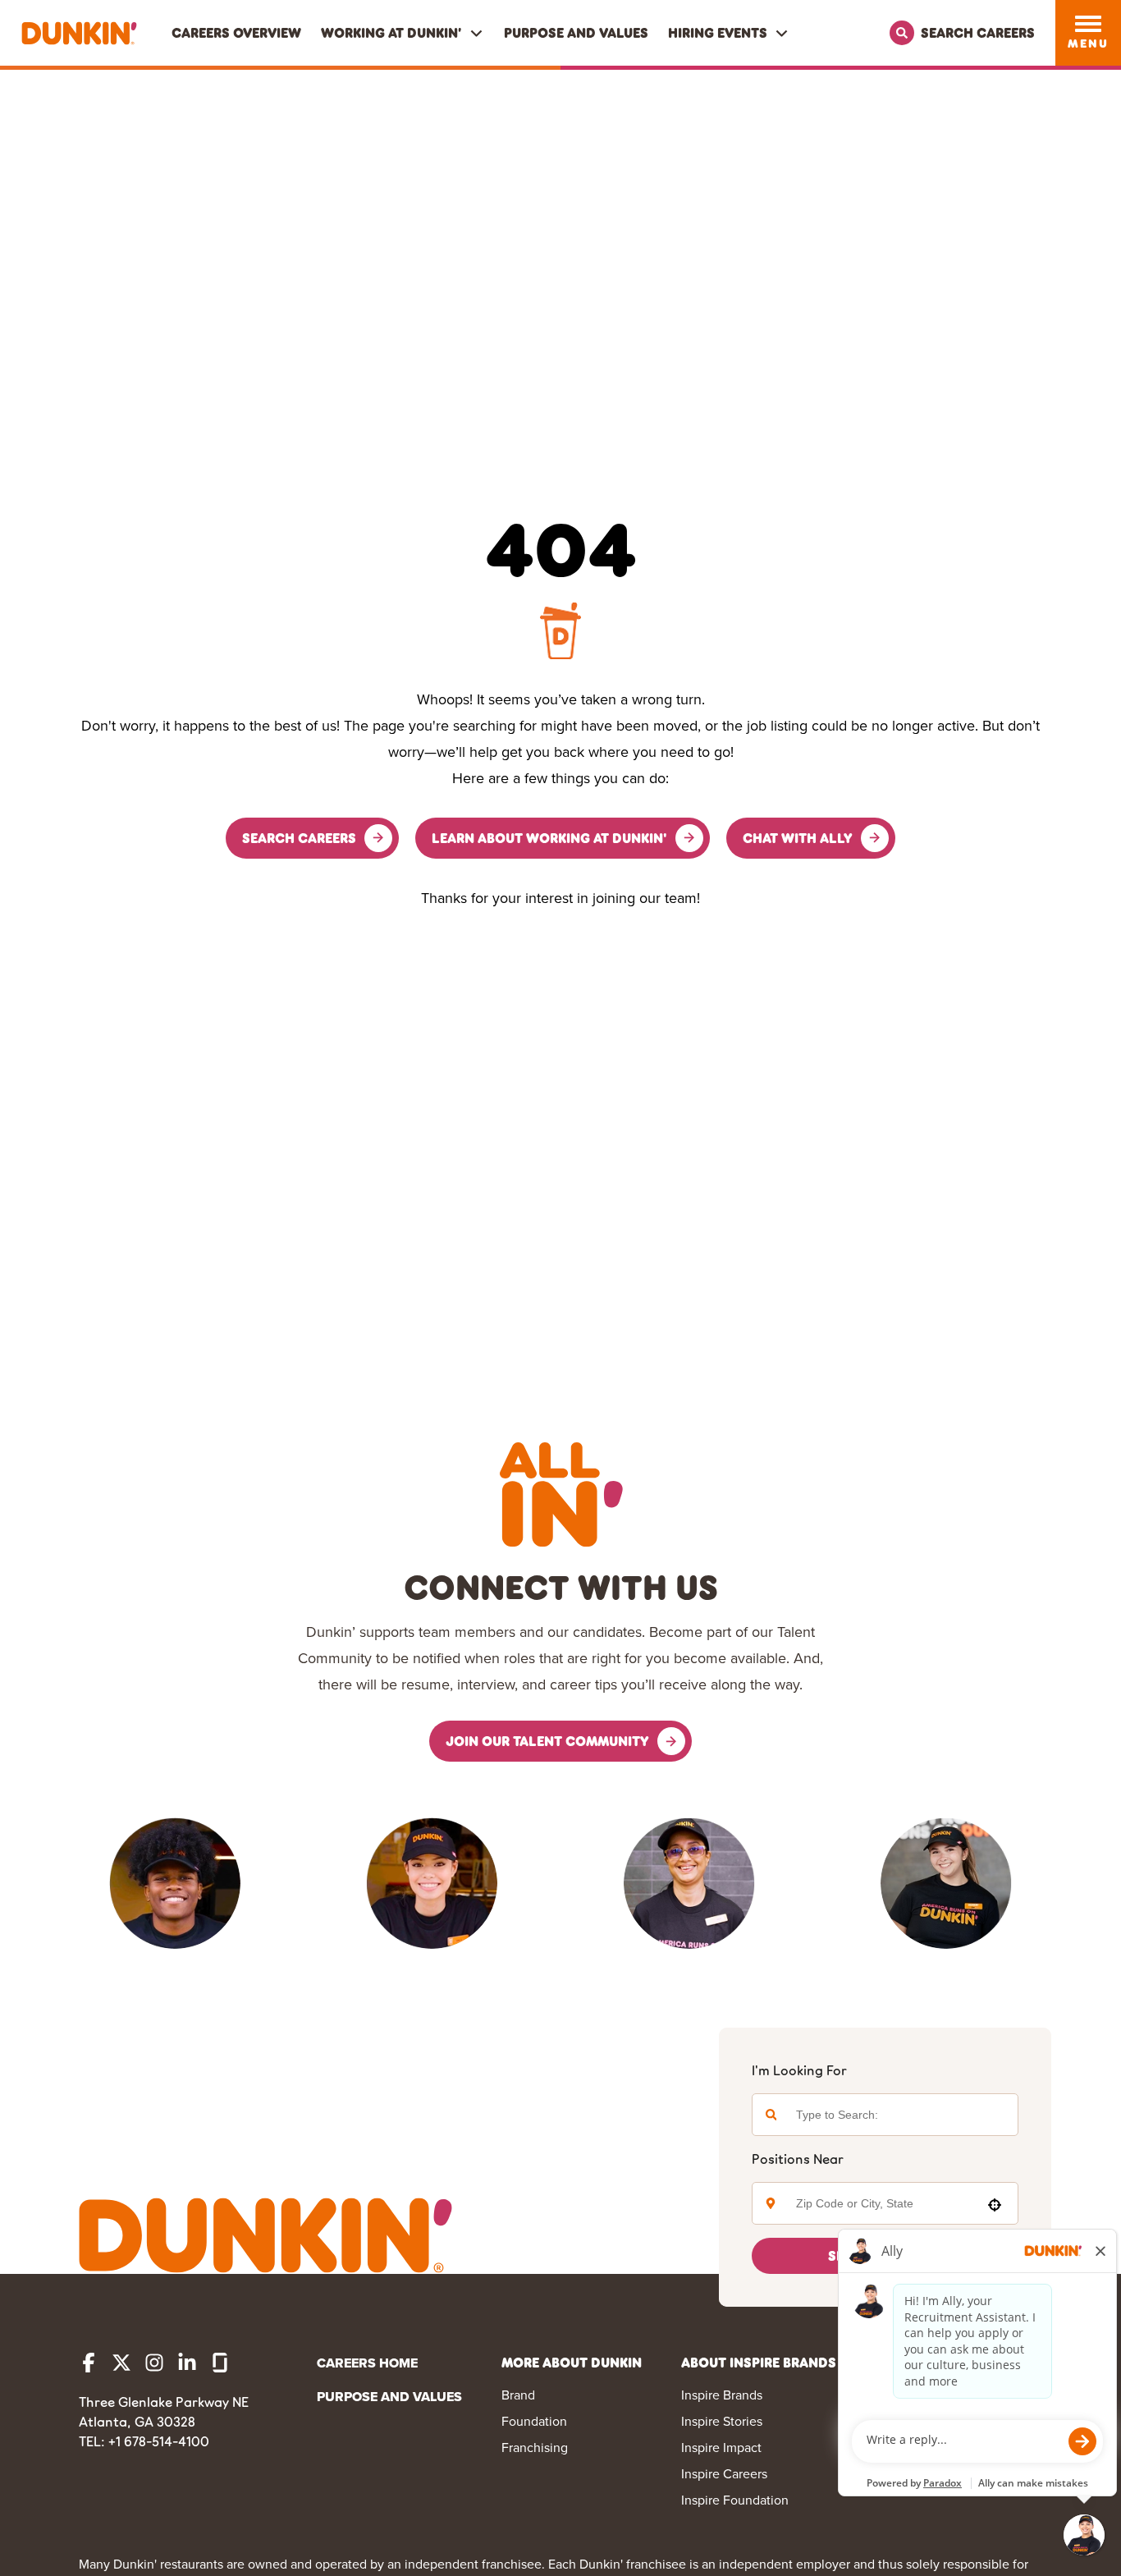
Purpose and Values (576, 32)
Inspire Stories (722, 2421)
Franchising (535, 2448)
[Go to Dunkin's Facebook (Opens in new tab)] (89, 2363)
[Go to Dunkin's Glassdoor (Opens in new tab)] (220, 2363)
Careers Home (367, 2363)
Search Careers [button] (299, 838)
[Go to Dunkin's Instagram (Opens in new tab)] (154, 2363)
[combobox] (881, 2203)
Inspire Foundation (735, 2500)
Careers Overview (236, 32)
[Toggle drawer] (1088, 24)
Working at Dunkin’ (391, 32)
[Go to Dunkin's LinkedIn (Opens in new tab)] (187, 2363)
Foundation (534, 2421)
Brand (518, 2395)
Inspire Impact (721, 2448)
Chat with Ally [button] (798, 838)
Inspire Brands (722, 2395)
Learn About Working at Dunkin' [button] (549, 838)
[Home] (79, 33)
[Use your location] (995, 2205)
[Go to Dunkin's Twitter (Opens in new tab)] (121, 2363)
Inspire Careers (724, 2474)
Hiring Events (718, 32)
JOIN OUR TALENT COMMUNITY (547, 1741)
